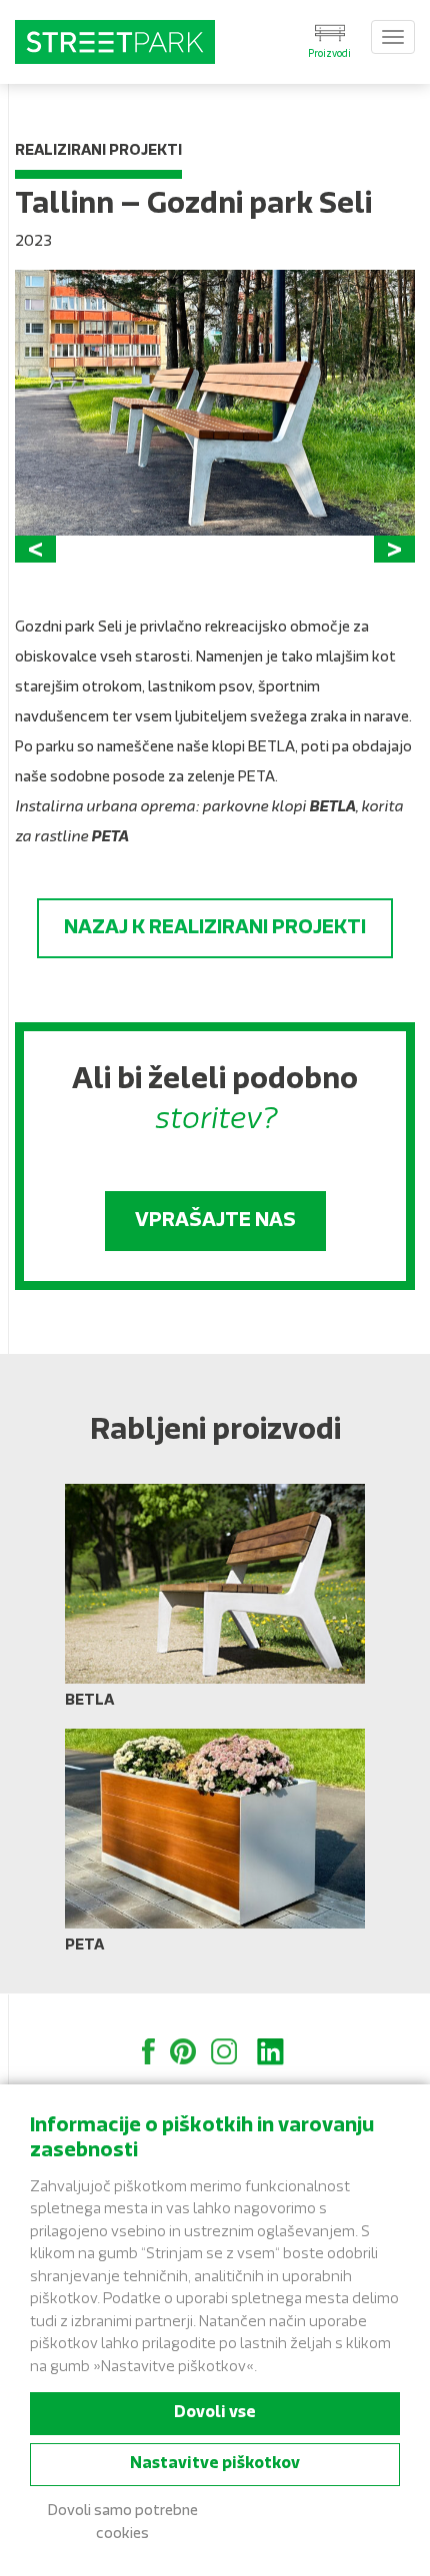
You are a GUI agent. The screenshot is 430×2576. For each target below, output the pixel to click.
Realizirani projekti (98, 151)
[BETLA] (215, 1604)
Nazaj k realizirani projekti (215, 928)
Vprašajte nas (215, 1221)
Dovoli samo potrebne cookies (123, 2523)
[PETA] (215, 1849)
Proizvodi (329, 54)
